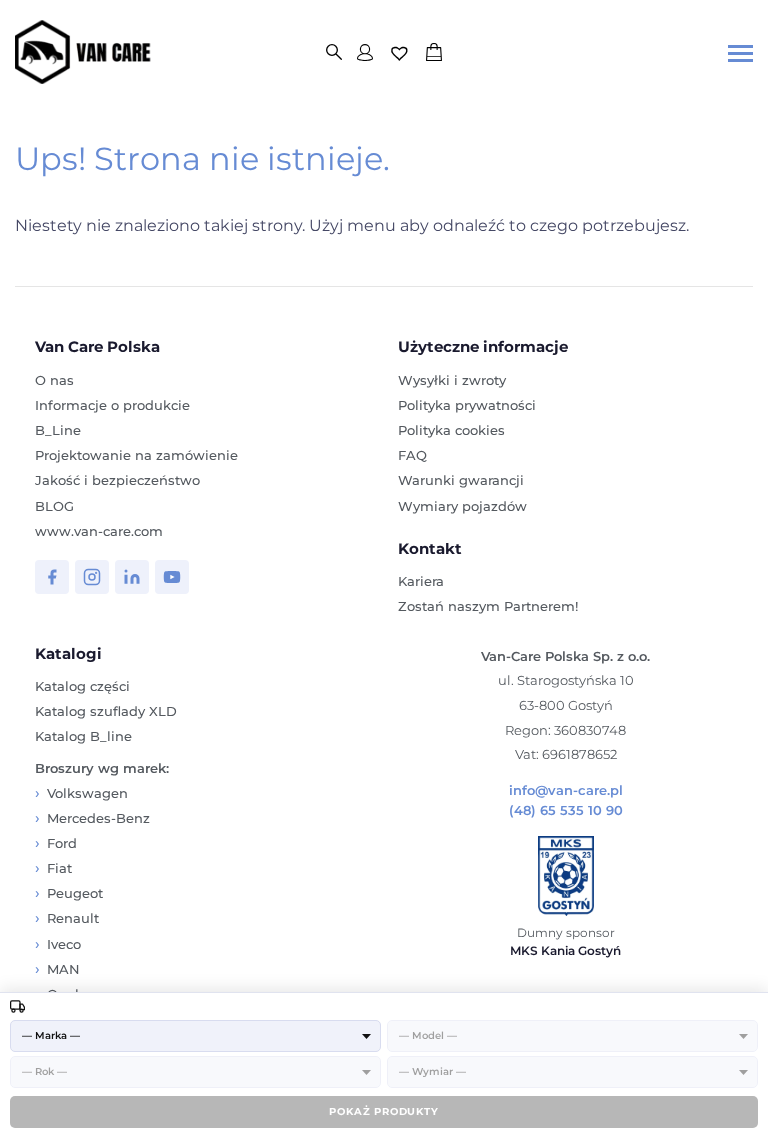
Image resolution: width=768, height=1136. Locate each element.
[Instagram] (92, 577)
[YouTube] (172, 577)
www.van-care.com (99, 531)
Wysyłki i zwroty (452, 380)
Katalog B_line (83, 736)
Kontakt (430, 548)
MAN (63, 969)
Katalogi (68, 653)
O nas (54, 380)
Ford (62, 843)
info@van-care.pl (566, 790)
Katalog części (82, 686)
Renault (73, 918)
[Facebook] (52, 577)
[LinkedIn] (132, 577)
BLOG (54, 506)
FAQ (412, 455)
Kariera (421, 581)
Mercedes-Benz (98, 818)
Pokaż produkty (383, 1111)
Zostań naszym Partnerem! (488, 606)
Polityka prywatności (467, 405)
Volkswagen (87, 793)
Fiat (59, 868)
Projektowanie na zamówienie (136, 455)
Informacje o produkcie (112, 405)
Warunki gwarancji (461, 480)
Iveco (64, 944)
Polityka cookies (451, 430)
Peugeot (75, 893)
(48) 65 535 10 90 (566, 810)
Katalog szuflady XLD (106, 711)
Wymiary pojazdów (462, 506)
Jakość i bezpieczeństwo (117, 480)
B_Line (58, 430)
